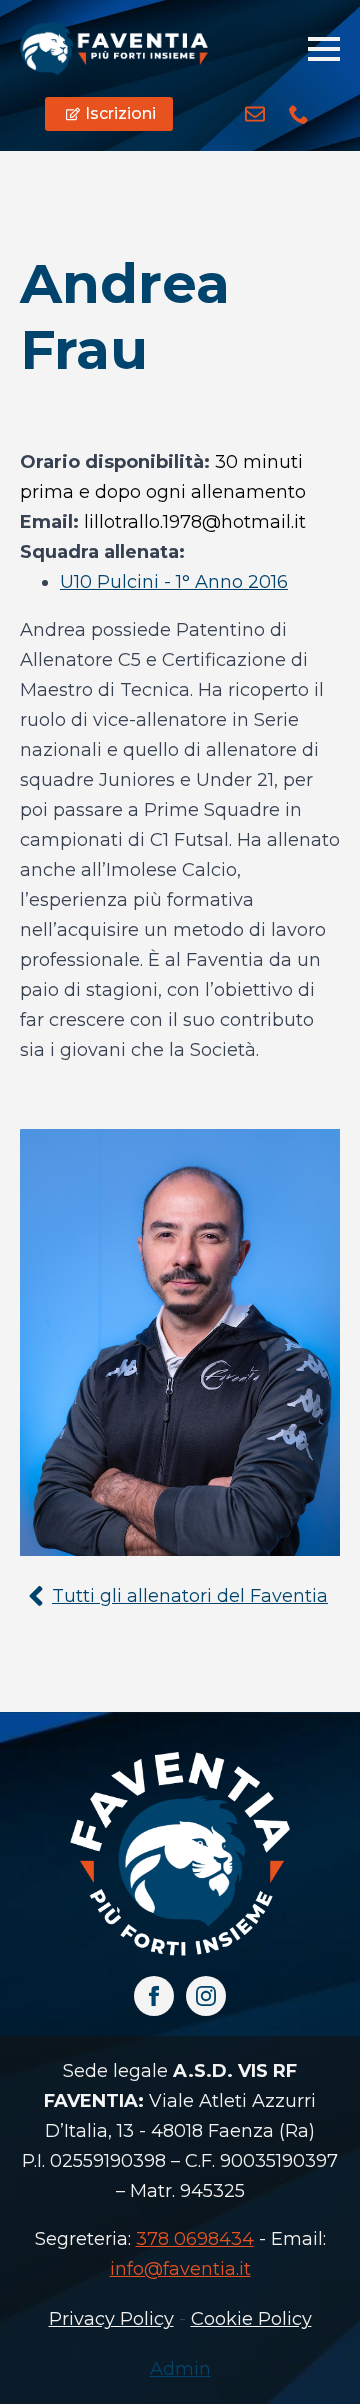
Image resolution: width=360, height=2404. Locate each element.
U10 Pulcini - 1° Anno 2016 (174, 582)
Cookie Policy (251, 2319)
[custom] (255, 114)
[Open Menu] (324, 49)
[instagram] (206, 1996)
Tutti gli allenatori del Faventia (190, 1596)
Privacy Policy (111, 2319)
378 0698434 (195, 2239)
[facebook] (154, 1996)
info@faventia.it (180, 2269)
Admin (180, 2369)
